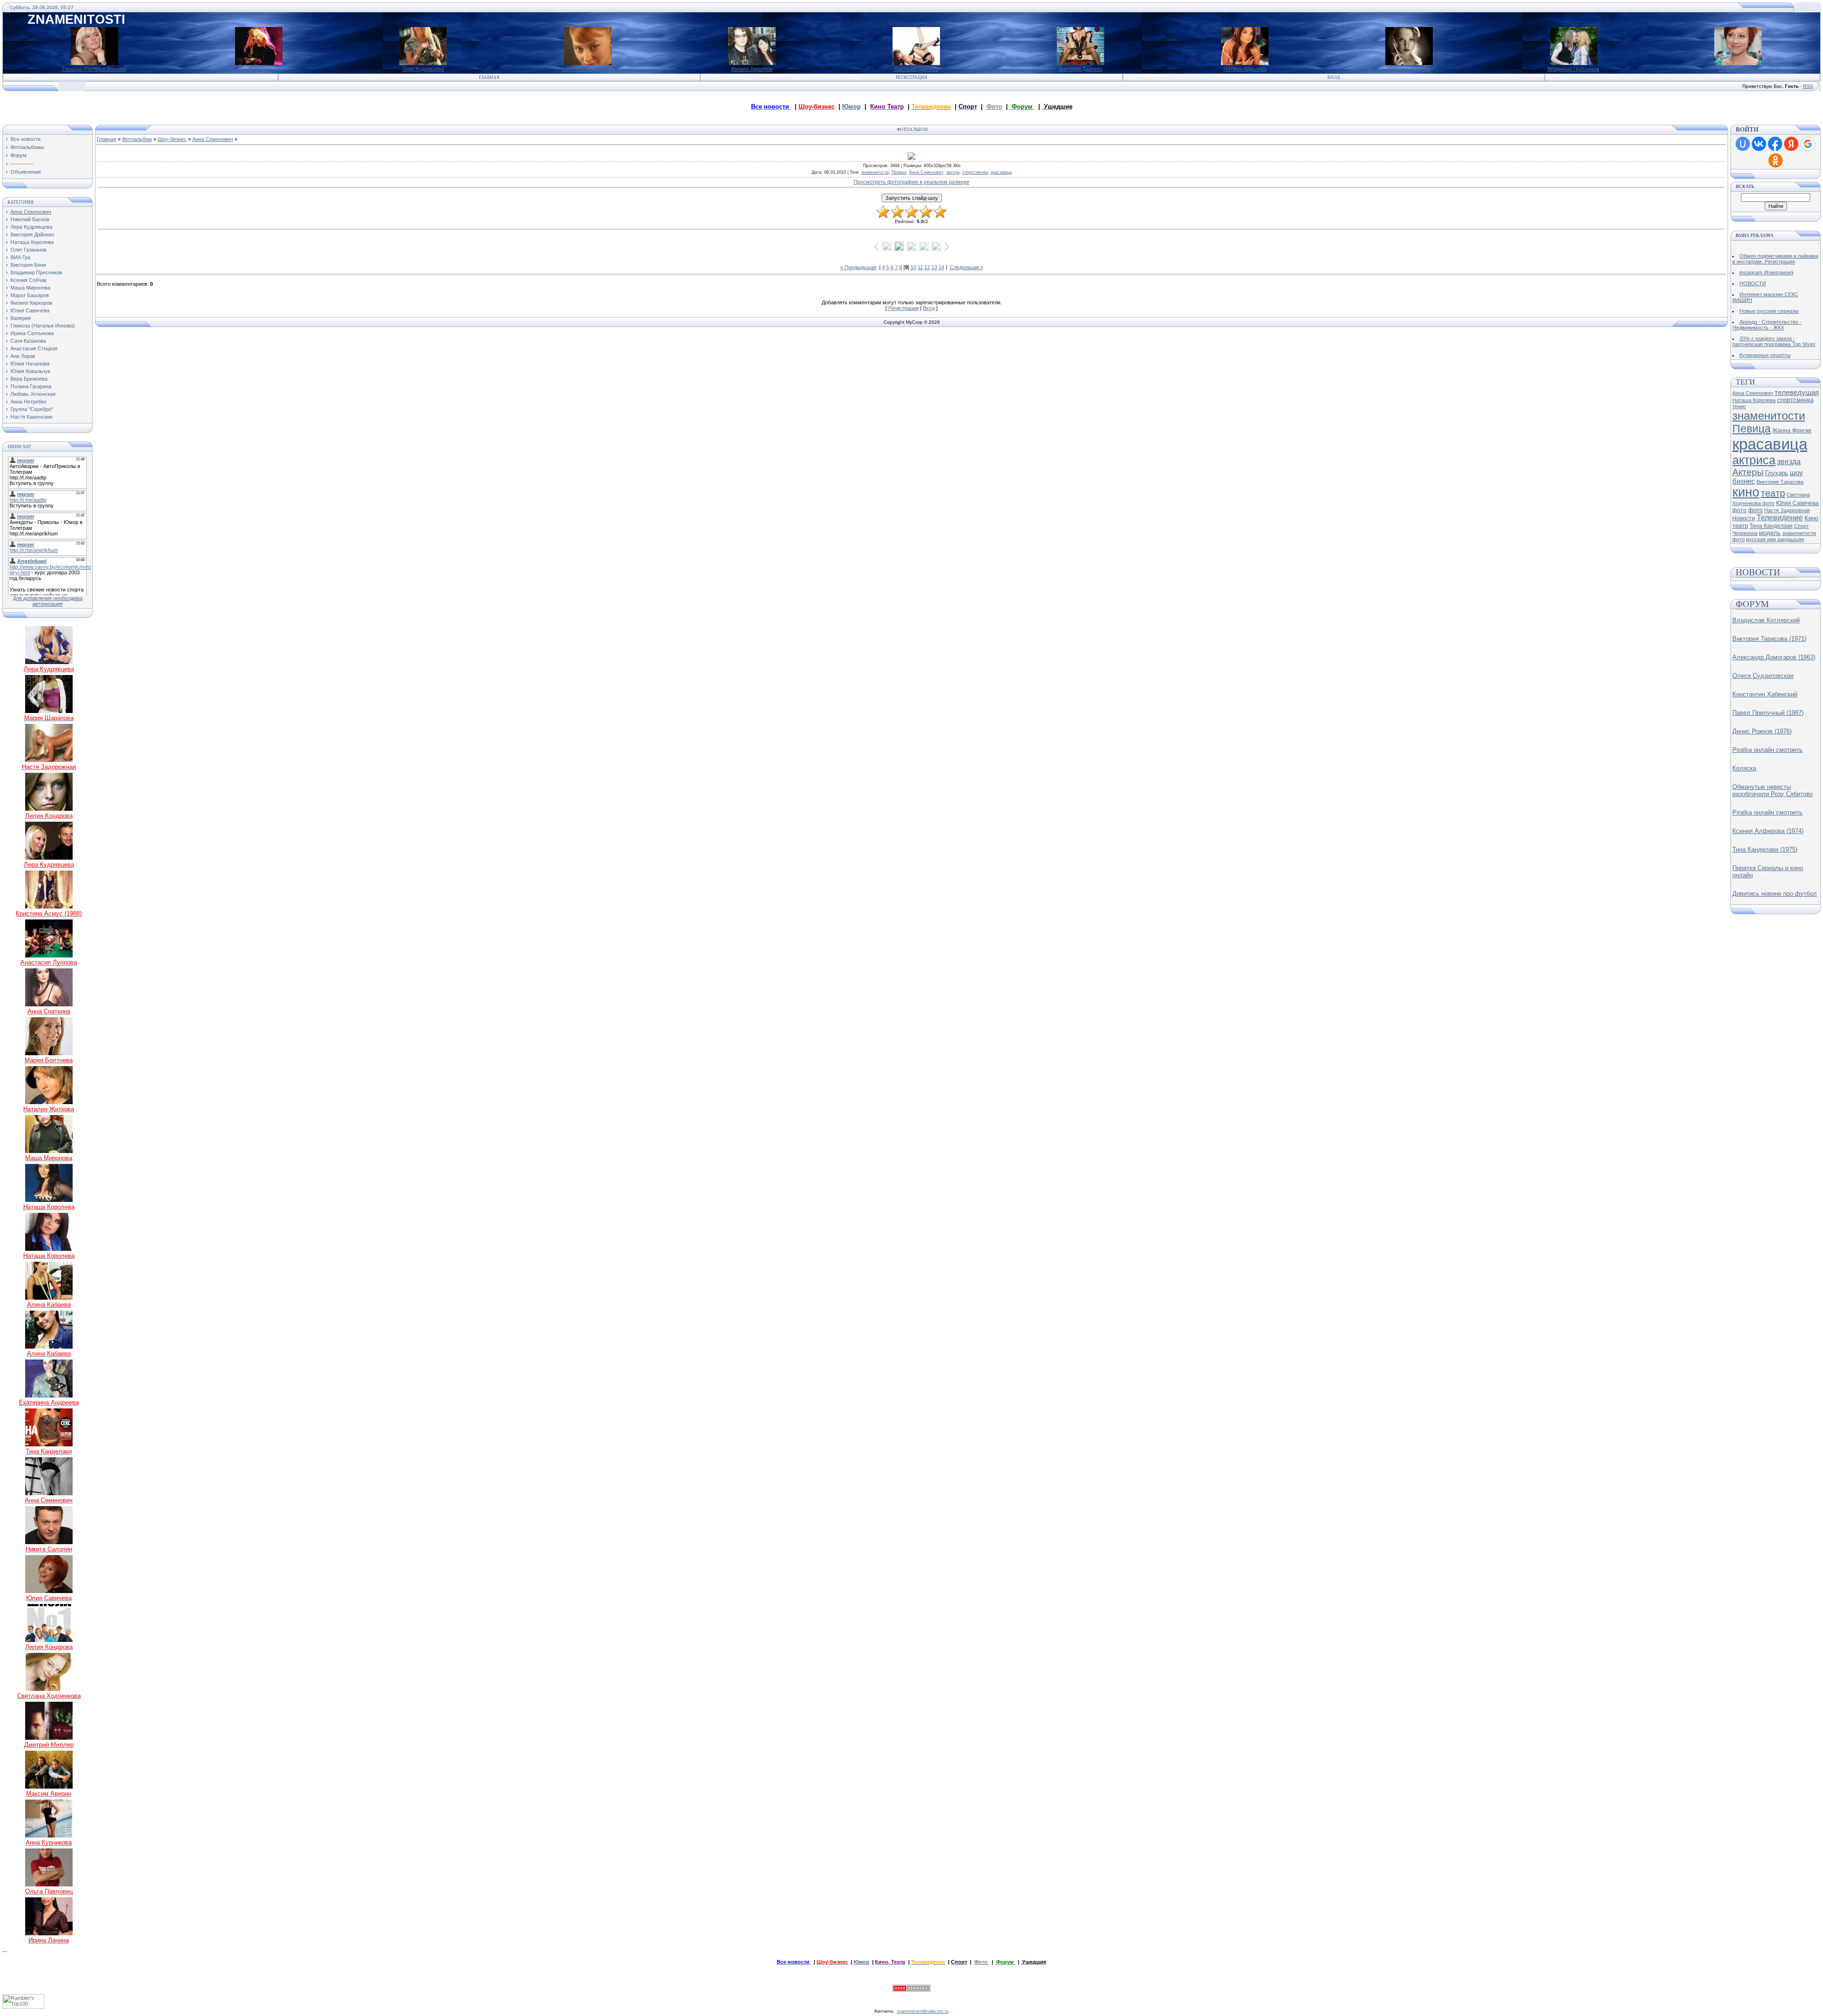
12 (927, 267)
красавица (1001, 172)
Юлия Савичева (1738, 69)
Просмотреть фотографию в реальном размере (911, 182)
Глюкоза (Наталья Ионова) (94, 69)
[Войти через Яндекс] (1791, 144)
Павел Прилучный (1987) (1768, 713)
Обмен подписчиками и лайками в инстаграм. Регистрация (1775, 259)
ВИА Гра (20, 257)
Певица (899, 172)
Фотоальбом (137, 139)
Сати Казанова (28, 341)
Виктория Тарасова (1780, 482)
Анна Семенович (31, 212)
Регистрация (911, 77)
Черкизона (1745, 533)
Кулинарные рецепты (1765, 355)
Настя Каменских (32, 417)
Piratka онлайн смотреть (1767, 750)
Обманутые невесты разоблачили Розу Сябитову (1773, 790)
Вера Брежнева (29, 379)
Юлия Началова (30, 364)
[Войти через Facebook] (1775, 144)
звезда (953, 172)
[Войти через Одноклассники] (1776, 160)
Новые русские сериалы (1769, 311)
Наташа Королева (1245, 69)
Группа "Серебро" (32, 409)
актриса (1754, 460)
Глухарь (1777, 473)
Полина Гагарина (31, 386)
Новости (1744, 518)
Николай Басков (30, 219)
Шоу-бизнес (172, 139)
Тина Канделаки (1771, 526)
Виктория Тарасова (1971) (1769, 639)
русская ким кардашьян (1775, 539)
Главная (489, 77)
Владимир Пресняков (1574, 69)
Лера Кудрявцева (423, 69)
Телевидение (1780, 518)
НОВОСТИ (1753, 283)
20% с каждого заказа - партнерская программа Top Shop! (1774, 341)
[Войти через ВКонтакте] (1759, 144)
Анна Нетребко (28, 402)
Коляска (1744, 768)
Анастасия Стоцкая (34, 348)
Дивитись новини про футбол (1775, 894)
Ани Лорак (23, 356)
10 (913, 267)
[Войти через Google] (1808, 144)
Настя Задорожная (1787, 510)
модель (1770, 533)
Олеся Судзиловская (1763, 676)
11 (920, 267)
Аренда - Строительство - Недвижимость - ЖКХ (1767, 325)
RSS (1808, 86)
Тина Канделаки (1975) (1765, 849)
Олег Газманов (28, 250)
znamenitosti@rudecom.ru (923, 2011)
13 (934, 267)
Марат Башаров (30, 295)
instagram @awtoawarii (1766, 272)
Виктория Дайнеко (916, 69)
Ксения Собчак (28, 280)
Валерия (259, 69)
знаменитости (875, 172)
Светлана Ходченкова (588, 69)
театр (1773, 493)
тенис (1739, 406)
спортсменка (975, 172)
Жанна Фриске (1792, 431)
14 (941, 267)
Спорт (1801, 526)
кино (1746, 492)
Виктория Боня (28, 265)
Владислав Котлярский (1766, 620)
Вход (1334, 77)
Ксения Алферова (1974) (1768, 831)
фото (1755, 510)
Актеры (1748, 472)
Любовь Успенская (33, 394)
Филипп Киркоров (752, 69)
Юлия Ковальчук (30, 371)
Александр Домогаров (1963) (1774, 657)
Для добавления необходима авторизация (48, 601)
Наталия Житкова (1409, 69)
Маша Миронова (30, 288)
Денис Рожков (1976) (1762, 731)
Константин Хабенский (1765, 694)
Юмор (851, 107)
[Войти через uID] (1743, 144)
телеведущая (1797, 393)
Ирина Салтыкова (32, 333)
